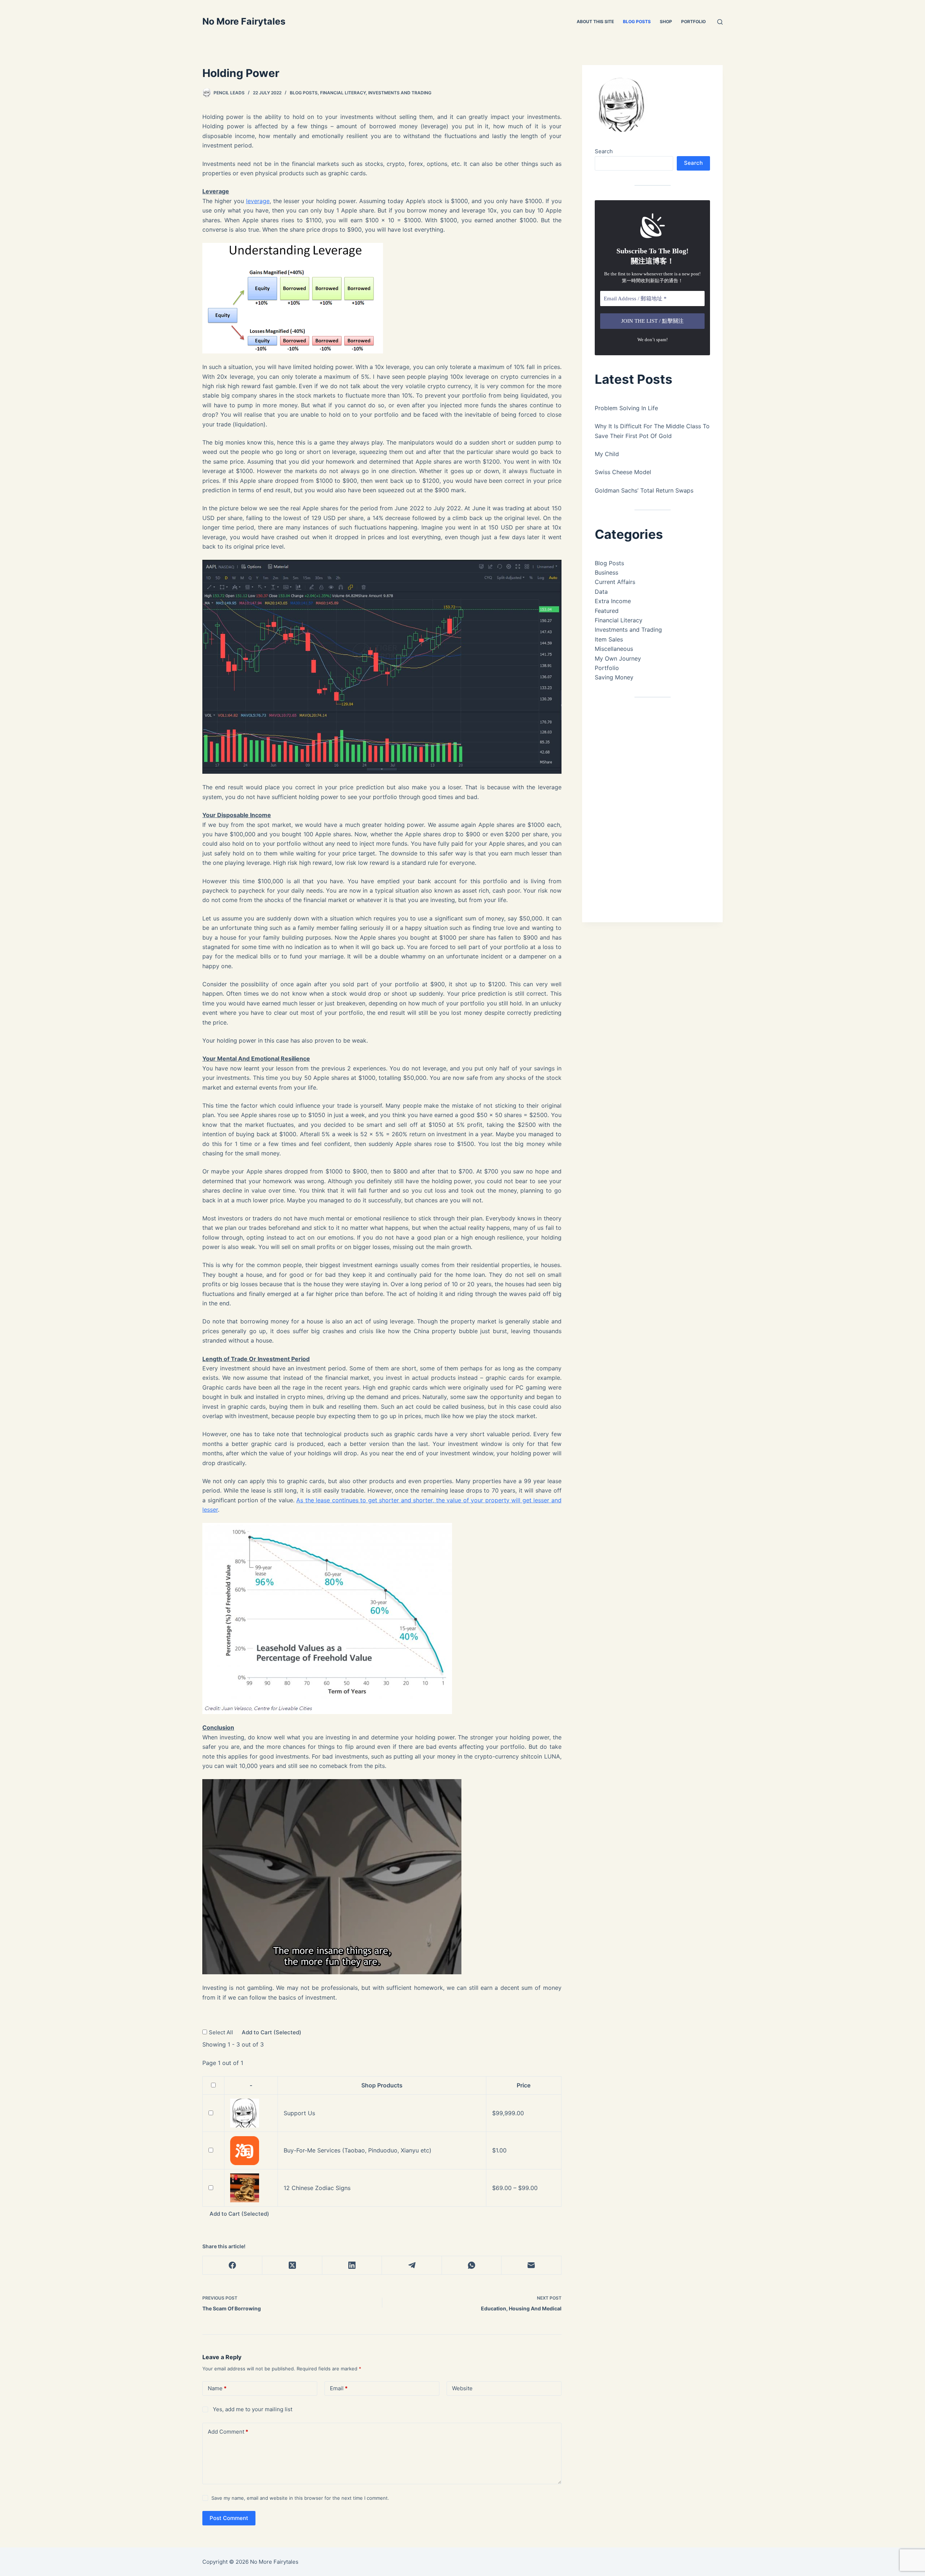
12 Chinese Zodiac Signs (317, 2188)
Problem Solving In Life (626, 408)
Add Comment (228, 2432)
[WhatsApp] (472, 2265)
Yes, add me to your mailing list (252, 2409)
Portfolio (693, 22)
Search (604, 151)
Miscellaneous (614, 649)
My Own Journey (618, 658)
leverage (258, 201)
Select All (222, 2032)
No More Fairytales (244, 21)
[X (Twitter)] (292, 2265)
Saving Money (614, 677)
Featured (607, 611)
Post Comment (229, 2518)
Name (217, 2388)
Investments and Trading (400, 93)
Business (606, 572)
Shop (666, 22)
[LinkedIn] (352, 2265)
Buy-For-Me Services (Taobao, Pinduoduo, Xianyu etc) (358, 2150)
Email (339, 2388)
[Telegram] (412, 2265)
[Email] (531, 2265)
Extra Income (613, 601)
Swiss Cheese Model (623, 472)
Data (601, 592)
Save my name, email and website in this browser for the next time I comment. (300, 2498)
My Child (607, 454)
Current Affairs (615, 582)
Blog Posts (637, 22)
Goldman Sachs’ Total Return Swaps (644, 490)
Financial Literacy (343, 93)
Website (462, 2388)
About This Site (595, 22)
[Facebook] (233, 2265)
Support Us (299, 2113)
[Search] (720, 22)
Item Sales (609, 639)
